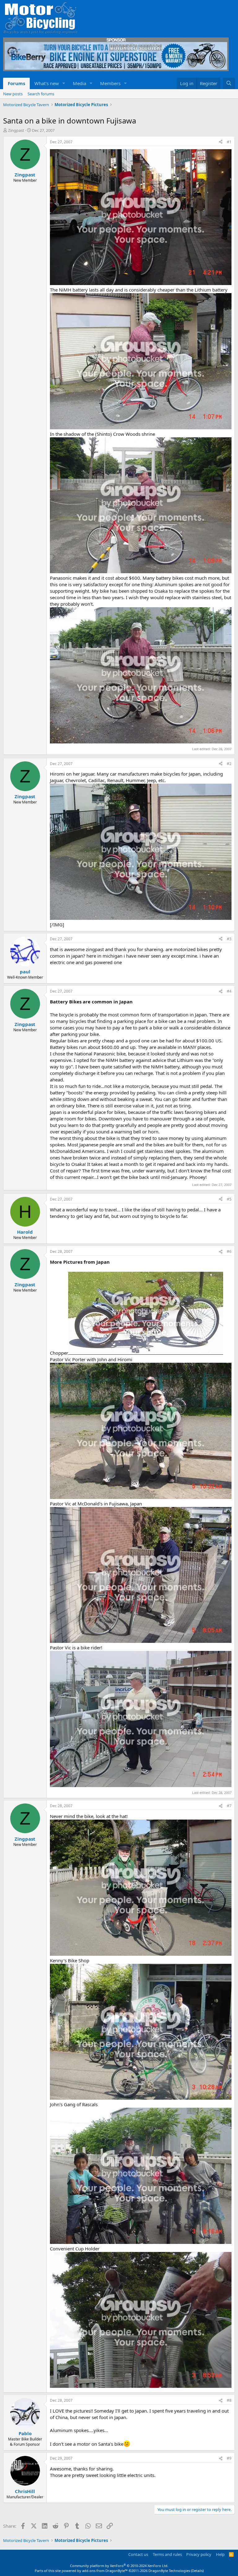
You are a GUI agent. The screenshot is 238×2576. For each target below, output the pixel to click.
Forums (16, 83)
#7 (229, 1806)
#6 (229, 1251)
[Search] (229, 83)
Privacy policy (199, 2554)
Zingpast (16, 130)
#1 (229, 142)
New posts (13, 94)
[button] (64, 83)
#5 (229, 1199)
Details (197, 2571)
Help (220, 2554)
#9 (229, 2458)
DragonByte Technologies (169, 2571)
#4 (229, 991)
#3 (229, 939)
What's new (47, 83)
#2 (229, 764)
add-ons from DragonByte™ (105, 2571)
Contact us (138, 2554)
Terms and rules (167, 2554)
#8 (229, 2400)
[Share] (221, 142)
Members (110, 83)
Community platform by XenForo (119, 2566)
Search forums (41, 94)
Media (79, 83)
